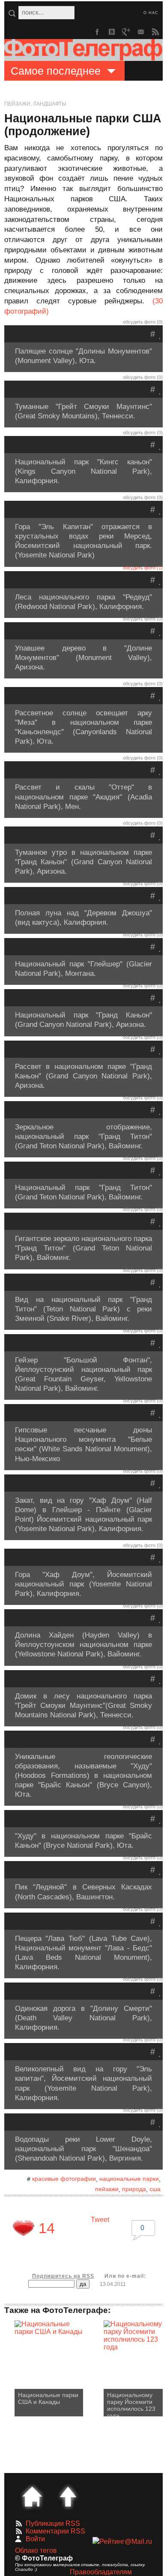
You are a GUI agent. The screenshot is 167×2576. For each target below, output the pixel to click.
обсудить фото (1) (143, 568)
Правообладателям (101, 2572)
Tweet (100, 2220)
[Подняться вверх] (68, 2497)
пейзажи (107, 2189)
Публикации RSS (53, 2523)
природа (134, 2189)
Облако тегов (36, 2550)
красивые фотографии (64, 2179)
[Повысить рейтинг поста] (24, 2228)
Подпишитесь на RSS (63, 2276)
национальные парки (129, 2179)
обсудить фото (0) (143, 322)
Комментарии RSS (55, 2531)
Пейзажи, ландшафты (35, 104)
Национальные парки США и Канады (48, 2398)
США (155, 2189)
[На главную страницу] (32, 2497)
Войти (35, 2539)
